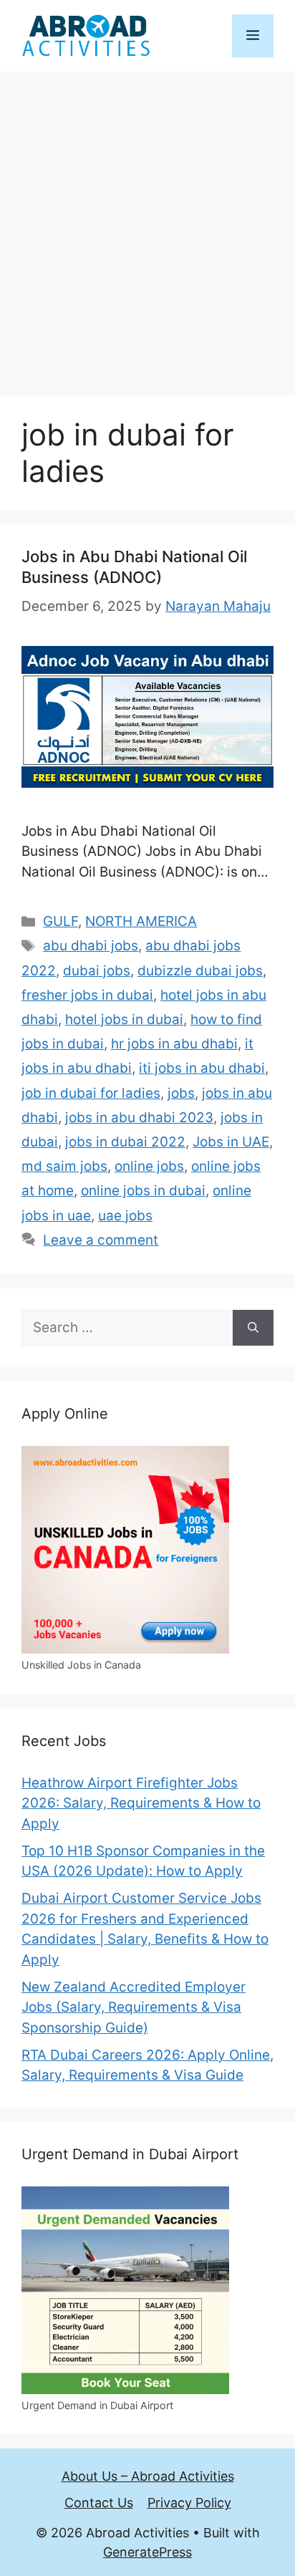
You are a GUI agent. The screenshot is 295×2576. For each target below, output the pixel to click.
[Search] (253, 1328)
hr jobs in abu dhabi (174, 1044)
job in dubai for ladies (91, 1093)
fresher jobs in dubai (87, 995)
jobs (181, 1093)
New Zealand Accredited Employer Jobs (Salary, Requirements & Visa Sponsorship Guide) (134, 2007)
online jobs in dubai (143, 1191)
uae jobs (125, 1216)
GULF (61, 921)
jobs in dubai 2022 (125, 1142)
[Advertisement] (147, 226)
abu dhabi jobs (91, 946)
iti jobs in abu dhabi (202, 1068)
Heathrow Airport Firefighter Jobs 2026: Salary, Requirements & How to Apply (141, 1803)
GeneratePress (147, 2552)
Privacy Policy (189, 2503)
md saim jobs (64, 1166)
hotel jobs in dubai (124, 1019)
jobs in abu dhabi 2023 (139, 1118)
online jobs (149, 1166)
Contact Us (99, 2503)
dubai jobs (97, 971)
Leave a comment (101, 1240)
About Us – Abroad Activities (148, 2476)
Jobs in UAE (231, 1142)
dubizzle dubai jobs (200, 971)
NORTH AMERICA (141, 921)
